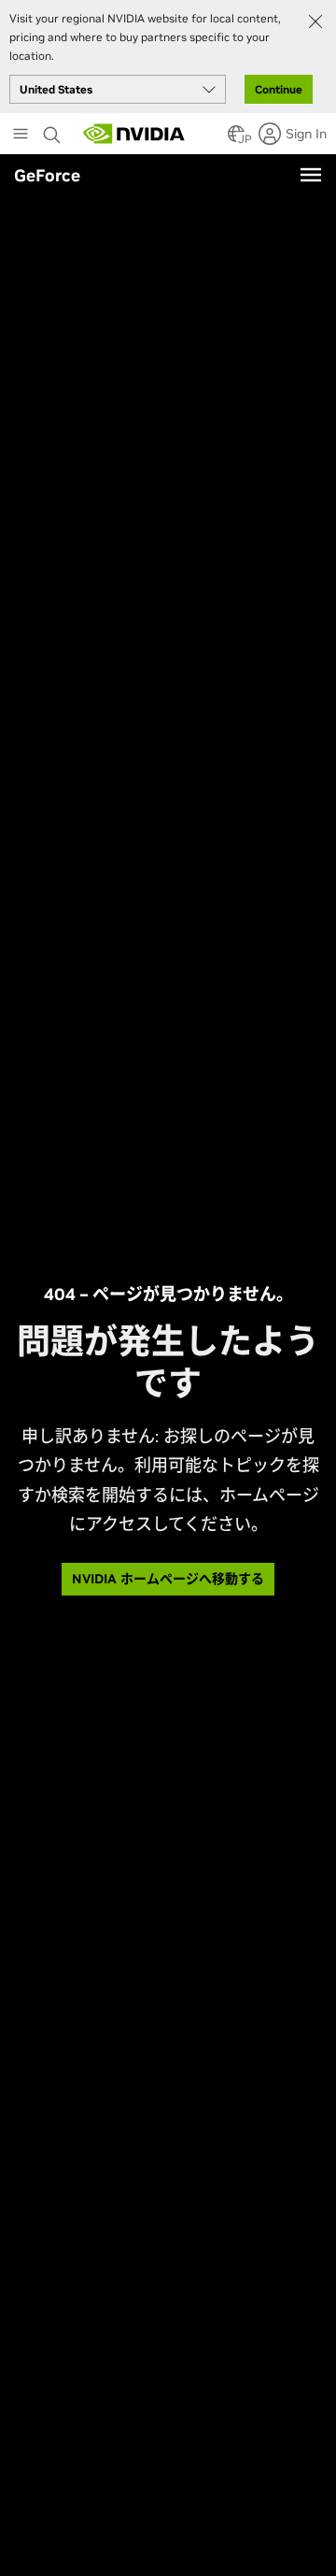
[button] (236, 139)
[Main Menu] (21, 136)
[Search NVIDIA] (54, 130)
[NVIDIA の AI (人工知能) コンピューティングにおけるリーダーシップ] (134, 134)
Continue (279, 89)
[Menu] (311, 175)
